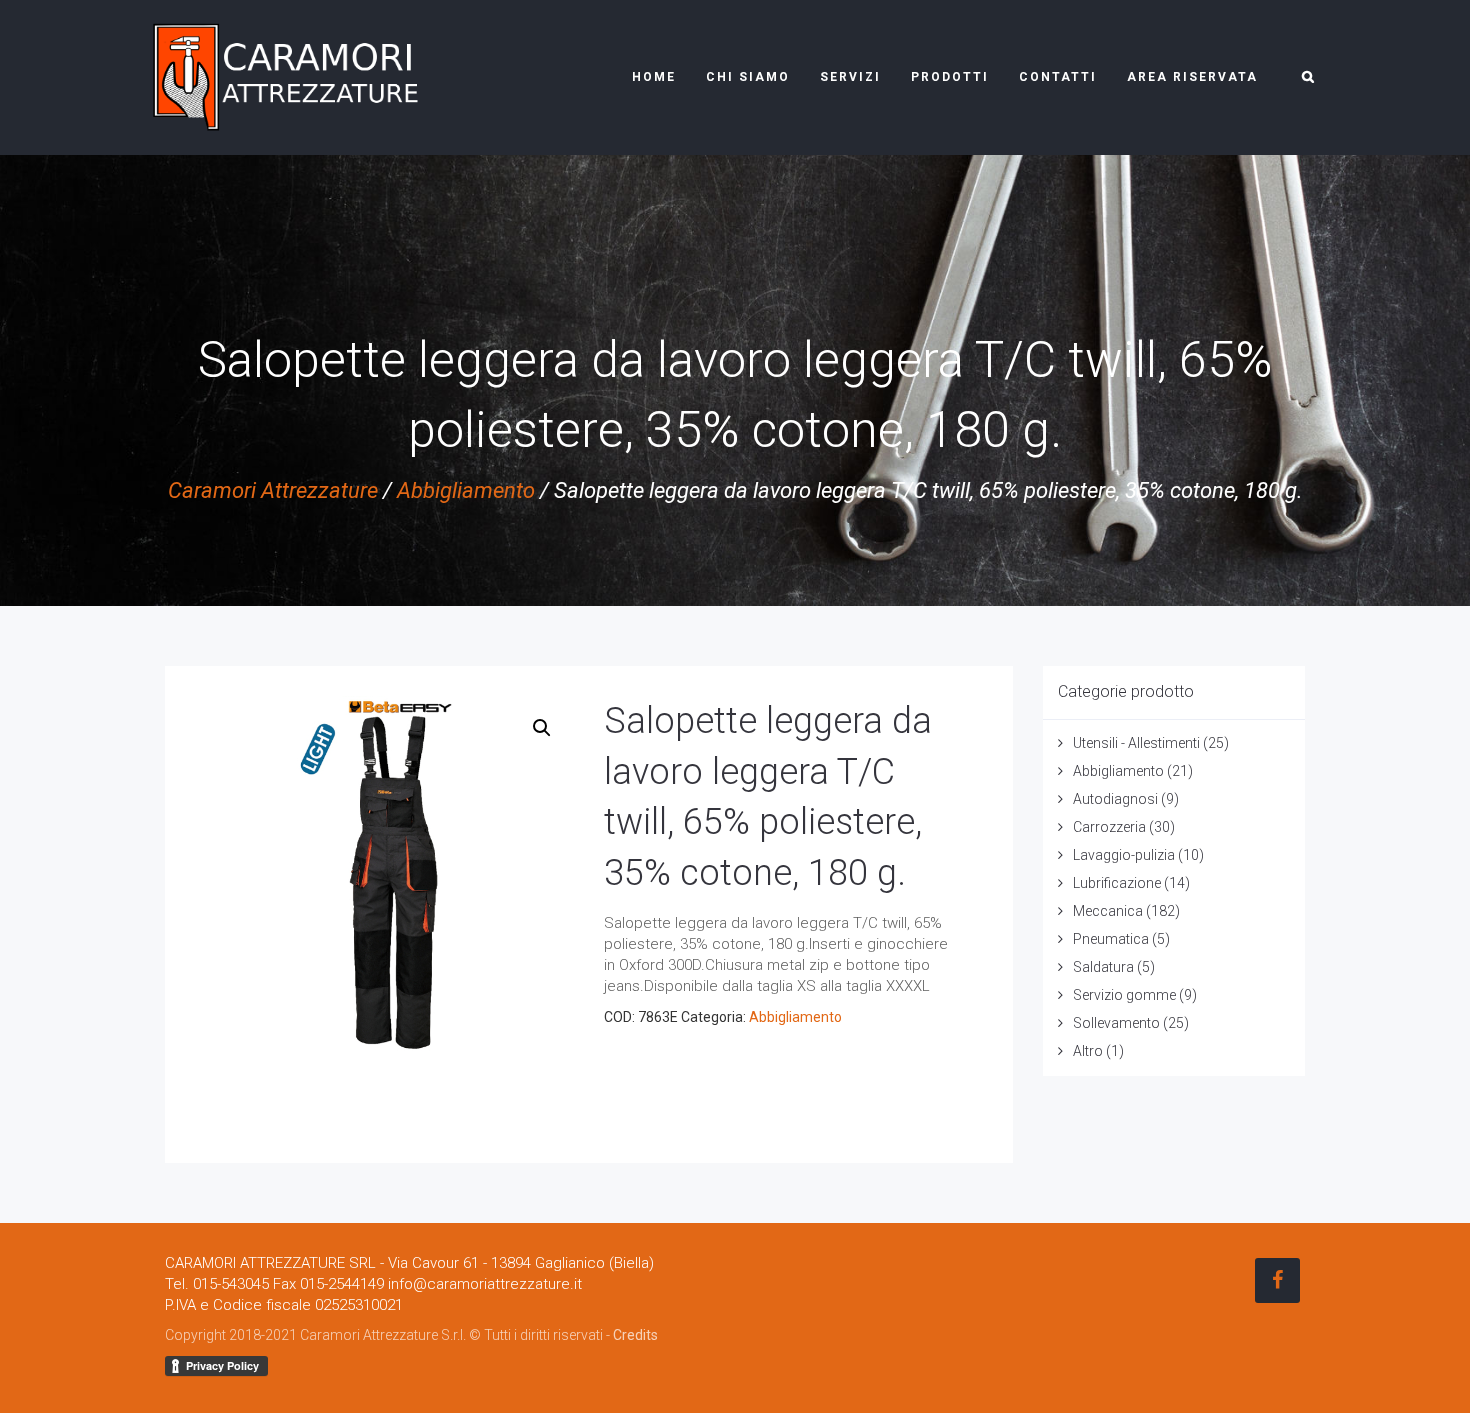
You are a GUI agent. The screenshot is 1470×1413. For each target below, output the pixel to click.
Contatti (1058, 77)
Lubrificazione (1117, 883)
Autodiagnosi (1115, 799)
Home (654, 77)
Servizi (850, 77)
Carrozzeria (1109, 827)
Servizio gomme (1124, 995)
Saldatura (1103, 967)
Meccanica (1108, 911)
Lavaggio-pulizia (1124, 855)
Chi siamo (748, 77)
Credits (635, 1335)
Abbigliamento (466, 490)
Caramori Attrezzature (273, 490)
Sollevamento (1116, 1023)
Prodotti (950, 77)
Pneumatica (1111, 939)
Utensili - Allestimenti (1136, 743)
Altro (1088, 1051)
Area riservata (1192, 77)
